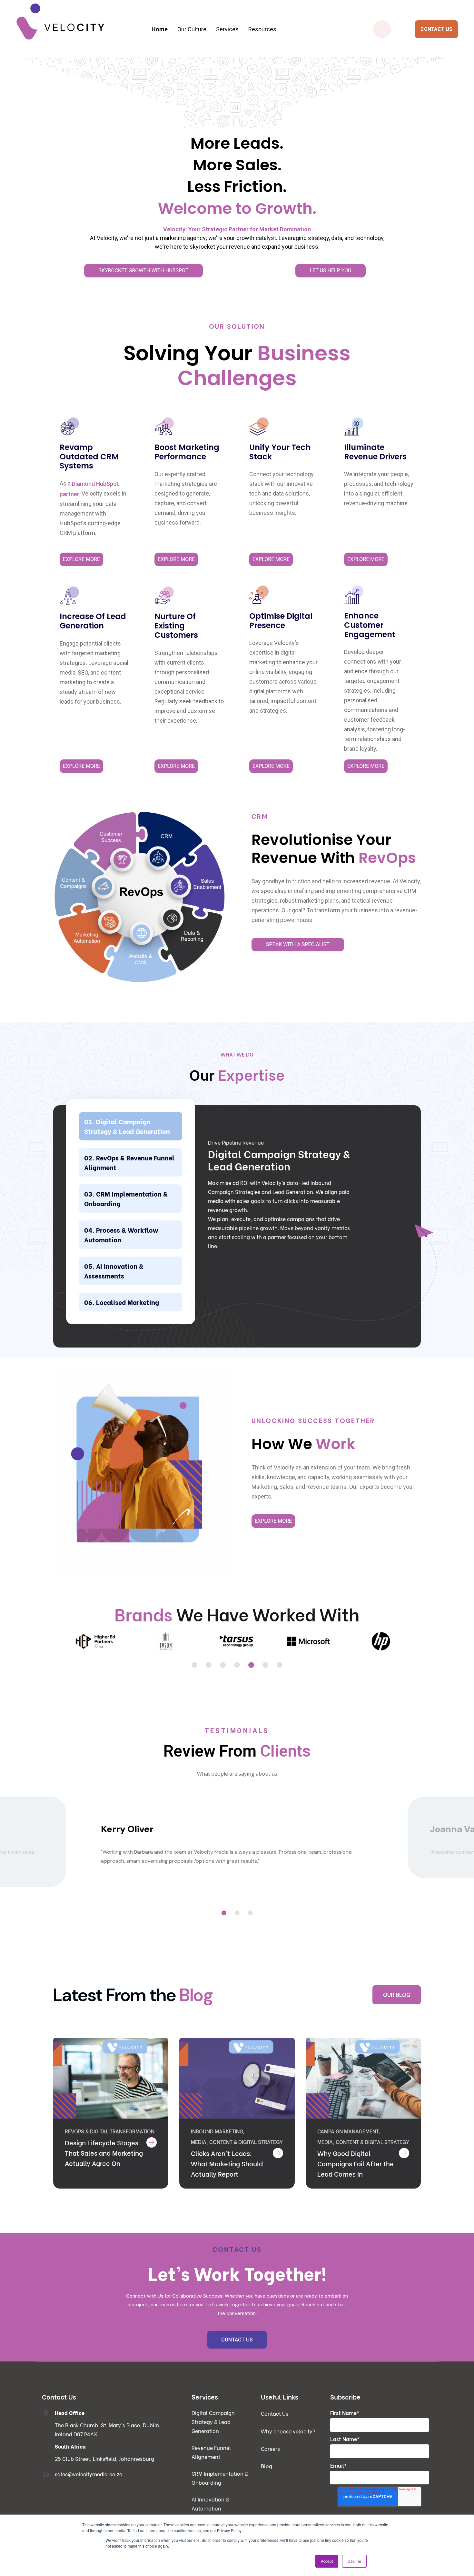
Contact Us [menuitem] (275, 2413)
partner (69, 494)
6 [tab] (265, 1665)
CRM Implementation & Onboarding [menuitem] (127, 93)
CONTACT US (436, 29)
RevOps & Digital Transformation (110, 2131)
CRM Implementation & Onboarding (126, 1198)
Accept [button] (327, 2561)
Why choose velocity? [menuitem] (288, 2431)
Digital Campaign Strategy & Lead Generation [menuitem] (127, 67)
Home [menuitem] (160, 29)
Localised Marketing (128, 1302)
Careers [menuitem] (270, 2448)
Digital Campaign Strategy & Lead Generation (127, 1126)
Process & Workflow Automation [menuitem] (245, 67)
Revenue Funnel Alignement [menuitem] (211, 2452)
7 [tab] (280, 1665)
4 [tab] (237, 1665)
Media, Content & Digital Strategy (237, 2142)
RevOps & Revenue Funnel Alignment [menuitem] (127, 80)
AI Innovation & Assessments (114, 1271)
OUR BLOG (397, 1995)
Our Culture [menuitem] (192, 29)
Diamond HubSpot (95, 484)
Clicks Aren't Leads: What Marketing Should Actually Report (227, 2163)
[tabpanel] (95, 1642)
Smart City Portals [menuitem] (363, 67)
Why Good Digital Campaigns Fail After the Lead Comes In (355, 2163)
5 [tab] (251, 1665)
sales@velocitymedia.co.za (89, 2474)
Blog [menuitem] (267, 2466)
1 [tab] (194, 1665)
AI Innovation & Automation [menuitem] (210, 2504)
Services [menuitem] (227, 29)
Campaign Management (348, 2131)
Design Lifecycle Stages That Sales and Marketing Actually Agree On (104, 2153)
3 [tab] (223, 1665)
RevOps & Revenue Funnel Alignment (129, 1162)
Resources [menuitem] (262, 29)
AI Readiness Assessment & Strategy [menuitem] (245, 80)
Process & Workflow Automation (121, 1234)
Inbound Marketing (217, 2131)
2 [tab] (209, 1665)
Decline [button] (354, 2561)
